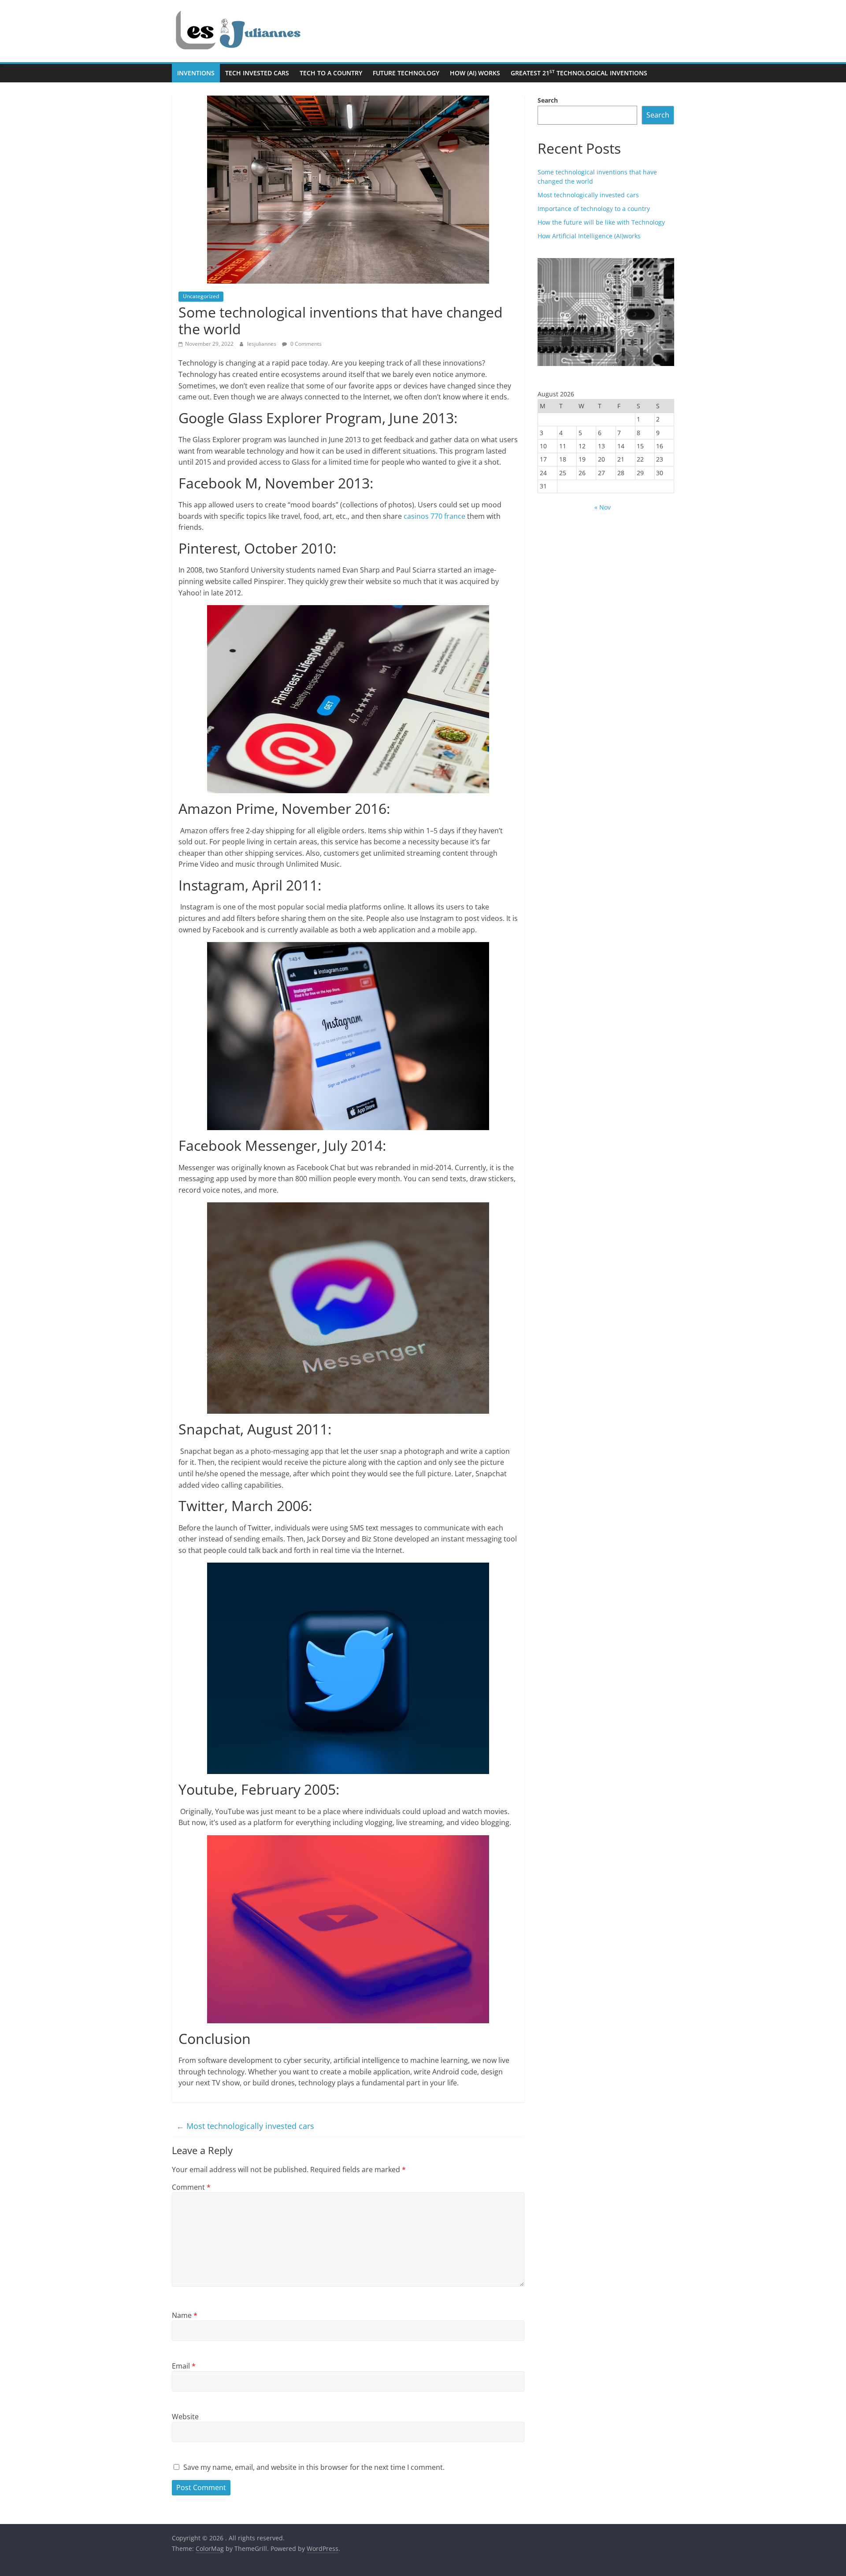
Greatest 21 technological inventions (579, 73)
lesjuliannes (262, 344)
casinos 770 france (434, 516)
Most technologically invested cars (245, 2126)
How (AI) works (475, 73)
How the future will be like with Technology (601, 222)
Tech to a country (331, 73)
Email (184, 2366)
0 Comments (305, 344)
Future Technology (406, 73)
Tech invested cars (257, 73)
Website (185, 2417)
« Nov (603, 507)
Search (548, 100)
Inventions (196, 73)
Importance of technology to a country (594, 209)
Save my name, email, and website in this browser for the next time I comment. (314, 2467)
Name (185, 2315)
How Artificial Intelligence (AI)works (589, 236)
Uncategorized (201, 296)
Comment (191, 2187)
